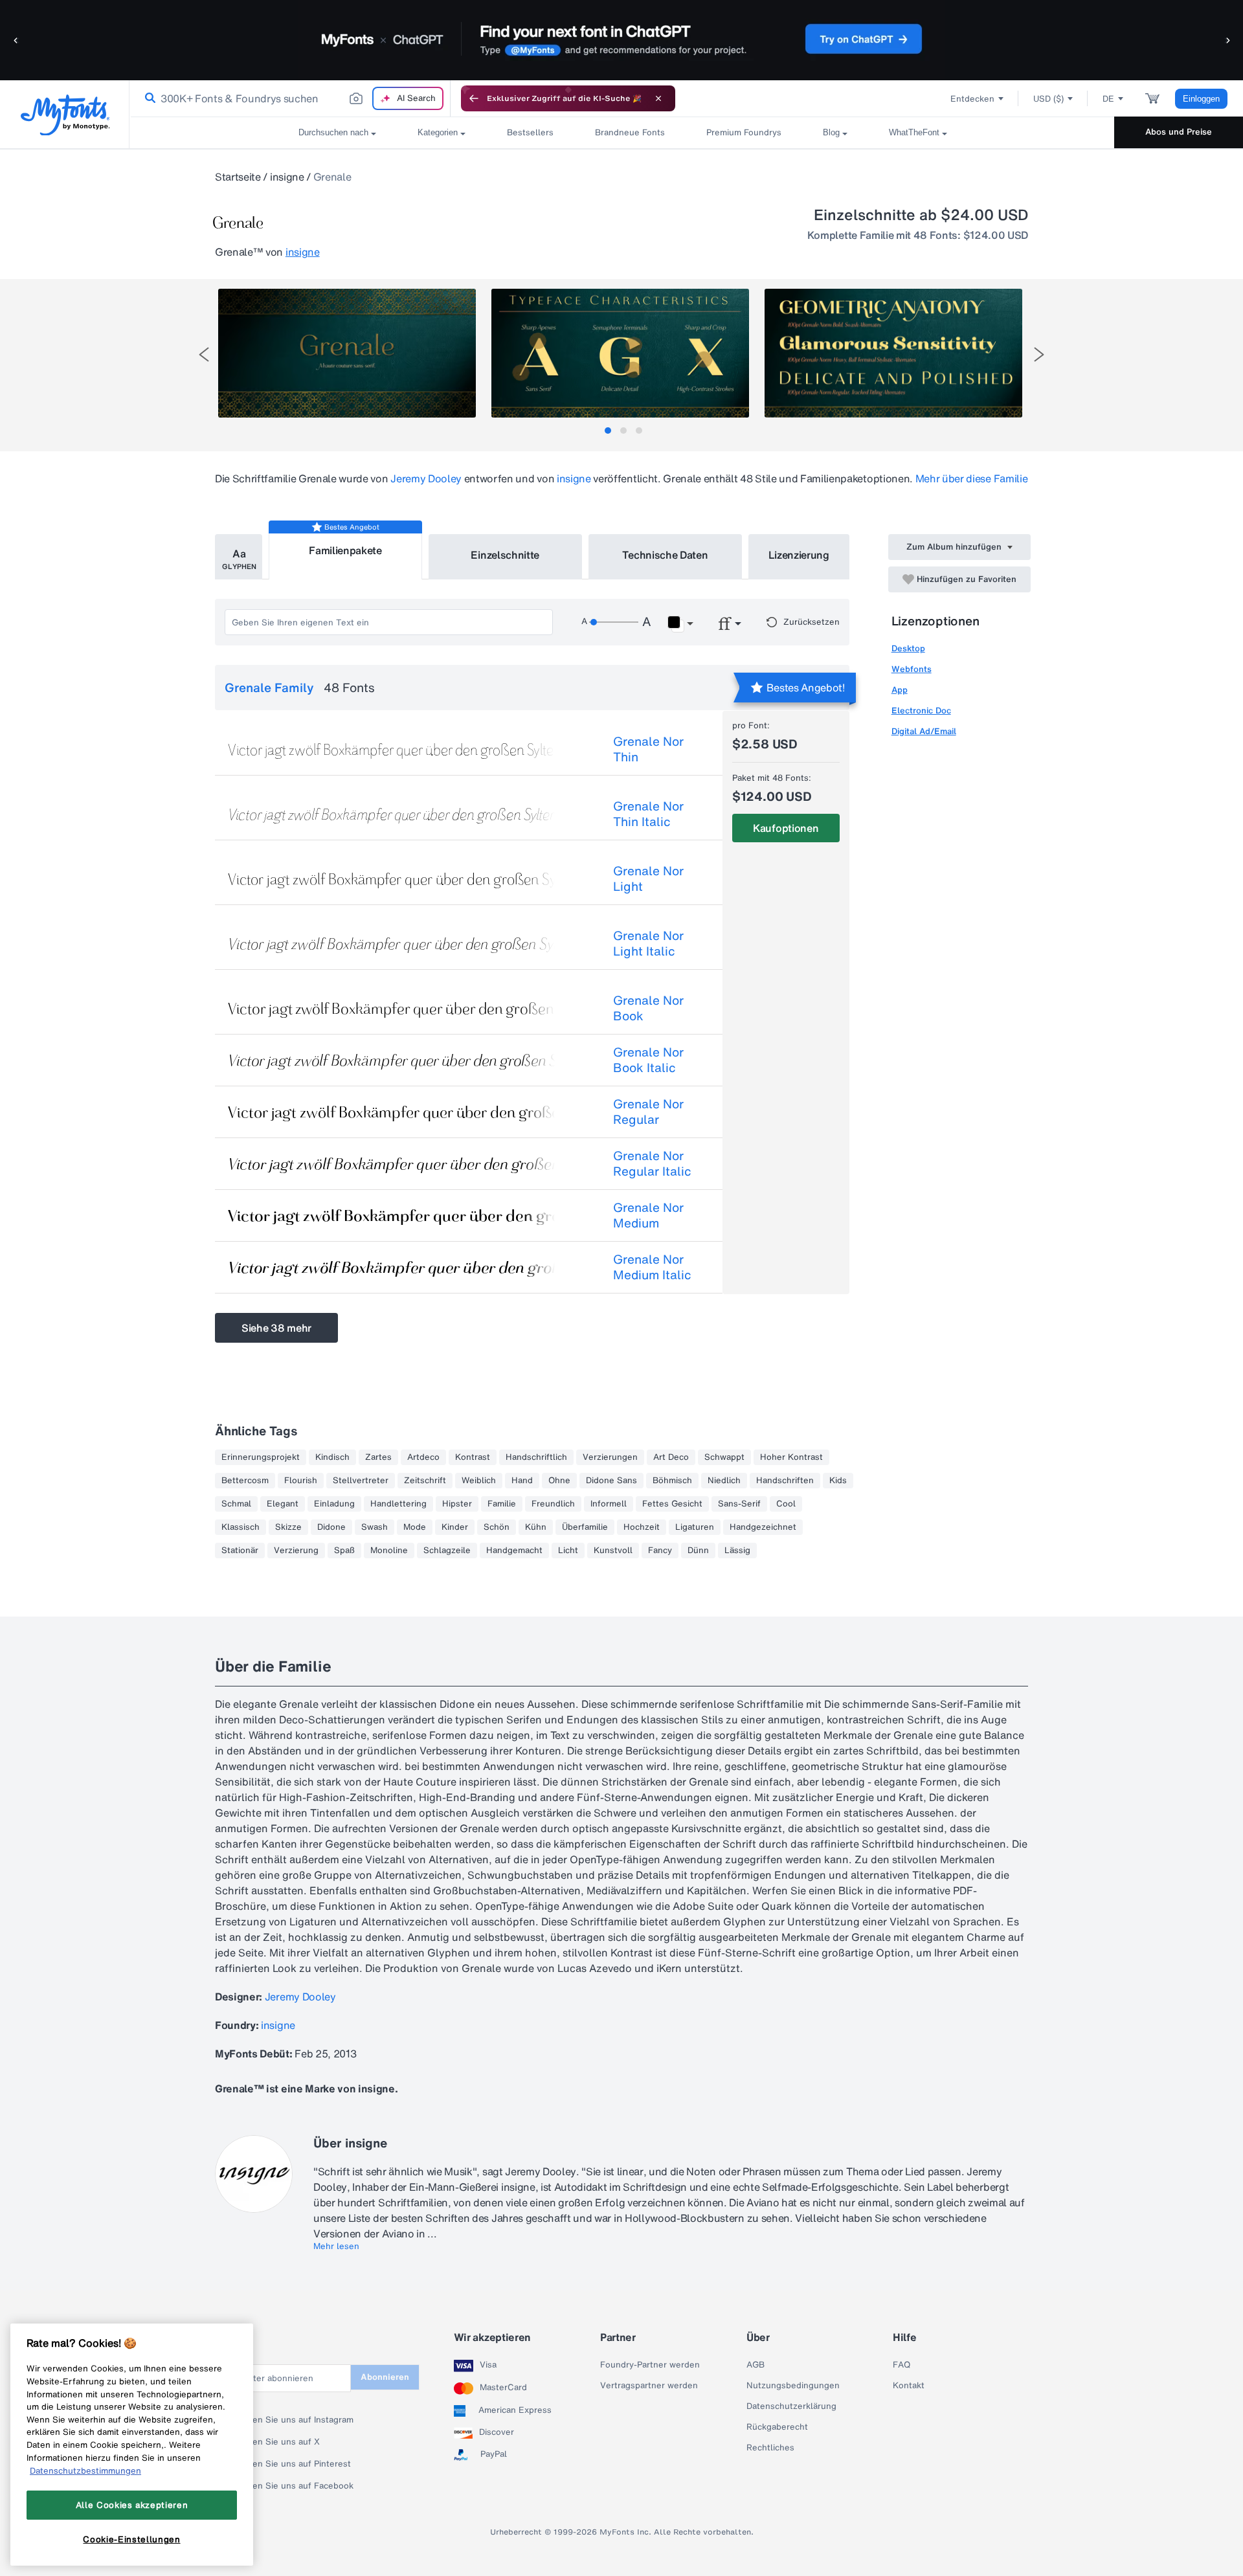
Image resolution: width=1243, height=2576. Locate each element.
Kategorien (438, 132)
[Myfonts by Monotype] (65, 115)
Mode (415, 1527)
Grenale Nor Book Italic (648, 1060)
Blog (831, 132)
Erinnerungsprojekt (261, 1457)
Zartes (378, 1457)
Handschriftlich (536, 1457)
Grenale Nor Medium (648, 1215)
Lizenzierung (799, 555)
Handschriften (785, 1481)
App (900, 690)
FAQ (901, 2365)
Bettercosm (245, 1481)
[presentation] (204, 354)
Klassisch (241, 1527)
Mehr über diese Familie (972, 478)
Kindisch (332, 1457)
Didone (331, 1527)
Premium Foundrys (744, 132)
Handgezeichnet (763, 1527)
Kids (838, 1481)
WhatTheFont (914, 132)
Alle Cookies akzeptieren (132, 2505)
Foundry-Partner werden (650, 2365)
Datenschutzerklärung (791, 2406)
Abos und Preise (1179, 132)
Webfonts (912, 669)
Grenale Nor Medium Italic (652, 1267)
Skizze (288, 1527)
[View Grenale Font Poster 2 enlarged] (620, 353)
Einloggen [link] (1201, 99)
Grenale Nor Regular (648, 1112)
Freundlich (553, 1504)
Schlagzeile (447, 1551)
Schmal (236, 1504)
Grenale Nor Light (648, 879)
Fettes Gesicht (672, 1504)
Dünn (698, 1551)
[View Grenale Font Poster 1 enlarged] (347, 353)
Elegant (283, 1504)
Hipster (457, 1504)
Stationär (240, 1551)
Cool (786, 1504)
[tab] (608, 431)
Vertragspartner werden (649, 2386)
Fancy (660, 1551)
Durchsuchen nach (333, 132)
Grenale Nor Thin (648, 749)
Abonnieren (385, 2377)
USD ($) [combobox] (1048, 99)
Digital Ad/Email (924, 731)
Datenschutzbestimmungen (85, 2470)
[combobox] (290, 98)
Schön (497, 1527)
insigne (287, 177)
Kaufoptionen (786, 828)
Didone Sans (611, 1481)
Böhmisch (672, 1481)
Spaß (344, 1551)
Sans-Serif (739, 1504)
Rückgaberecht (777, 2427)
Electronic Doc (921, 711)
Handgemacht (514, 1551)
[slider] (614, 622)
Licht (568, 1551)
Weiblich (479, 1481)
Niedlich (724, 1481)
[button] (16, 40)
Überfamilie (585, 1527)
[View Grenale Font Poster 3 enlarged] (893, 353)
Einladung (334, 1504)
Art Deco (671, 1457)
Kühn (536, 1527)
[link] (148, 98)
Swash (375, 1527)
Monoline (389, 1551)
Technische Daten (665, 555)
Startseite (238, 177)
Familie (502, 1504)
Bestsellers (530, 132)
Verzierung (296, 1551)
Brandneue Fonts (630, 132)
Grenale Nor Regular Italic (652, 1163)
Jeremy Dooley (426, 478)
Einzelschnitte (505, 555)
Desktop (908, 648)
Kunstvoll (613, 1551)
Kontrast (473, 1457)
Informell (609, 1504)
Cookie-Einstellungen (131, 2539)
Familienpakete (345, 550)
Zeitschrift (425, 1481)
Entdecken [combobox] (972, 99)
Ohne (559, 1481)
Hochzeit (642, 1527)
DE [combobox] (1108, 99)
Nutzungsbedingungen (793, 2386)
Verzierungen (610, 1457)
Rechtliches (770, 2448)
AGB (756, 2365)
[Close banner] (658, 98)
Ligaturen (695, 1527)
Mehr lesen (336, 2246)
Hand (522, 1481)
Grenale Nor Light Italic (648, 943)
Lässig (737, 1551)
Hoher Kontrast (791, 1457)
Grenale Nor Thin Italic (648, 814)
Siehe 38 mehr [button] (276, 1328)
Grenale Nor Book (648, 1008)
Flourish (301, 1481)
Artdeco (423, 1457)
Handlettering (398, 1504)
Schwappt (724, 1457)
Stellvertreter (361, 1481)
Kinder (455, 1527)
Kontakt (909, 2386)
